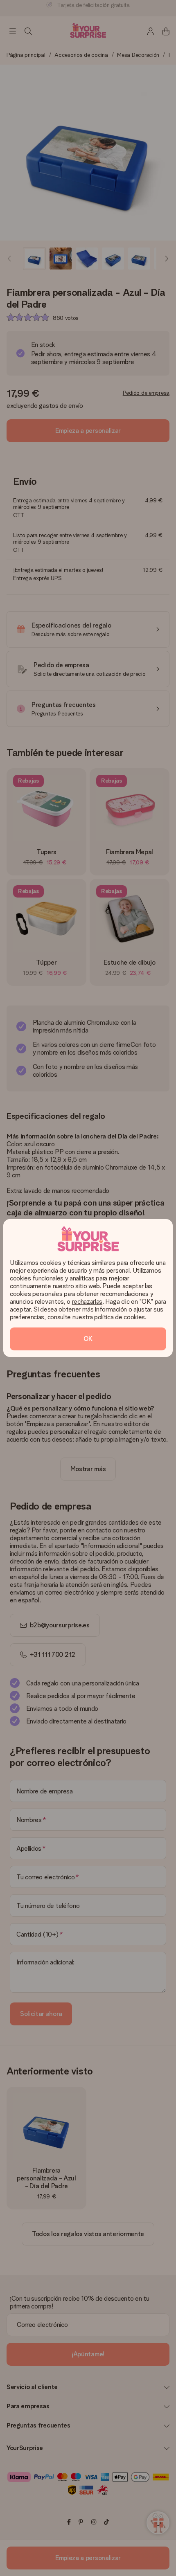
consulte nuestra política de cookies (96, 1317)
